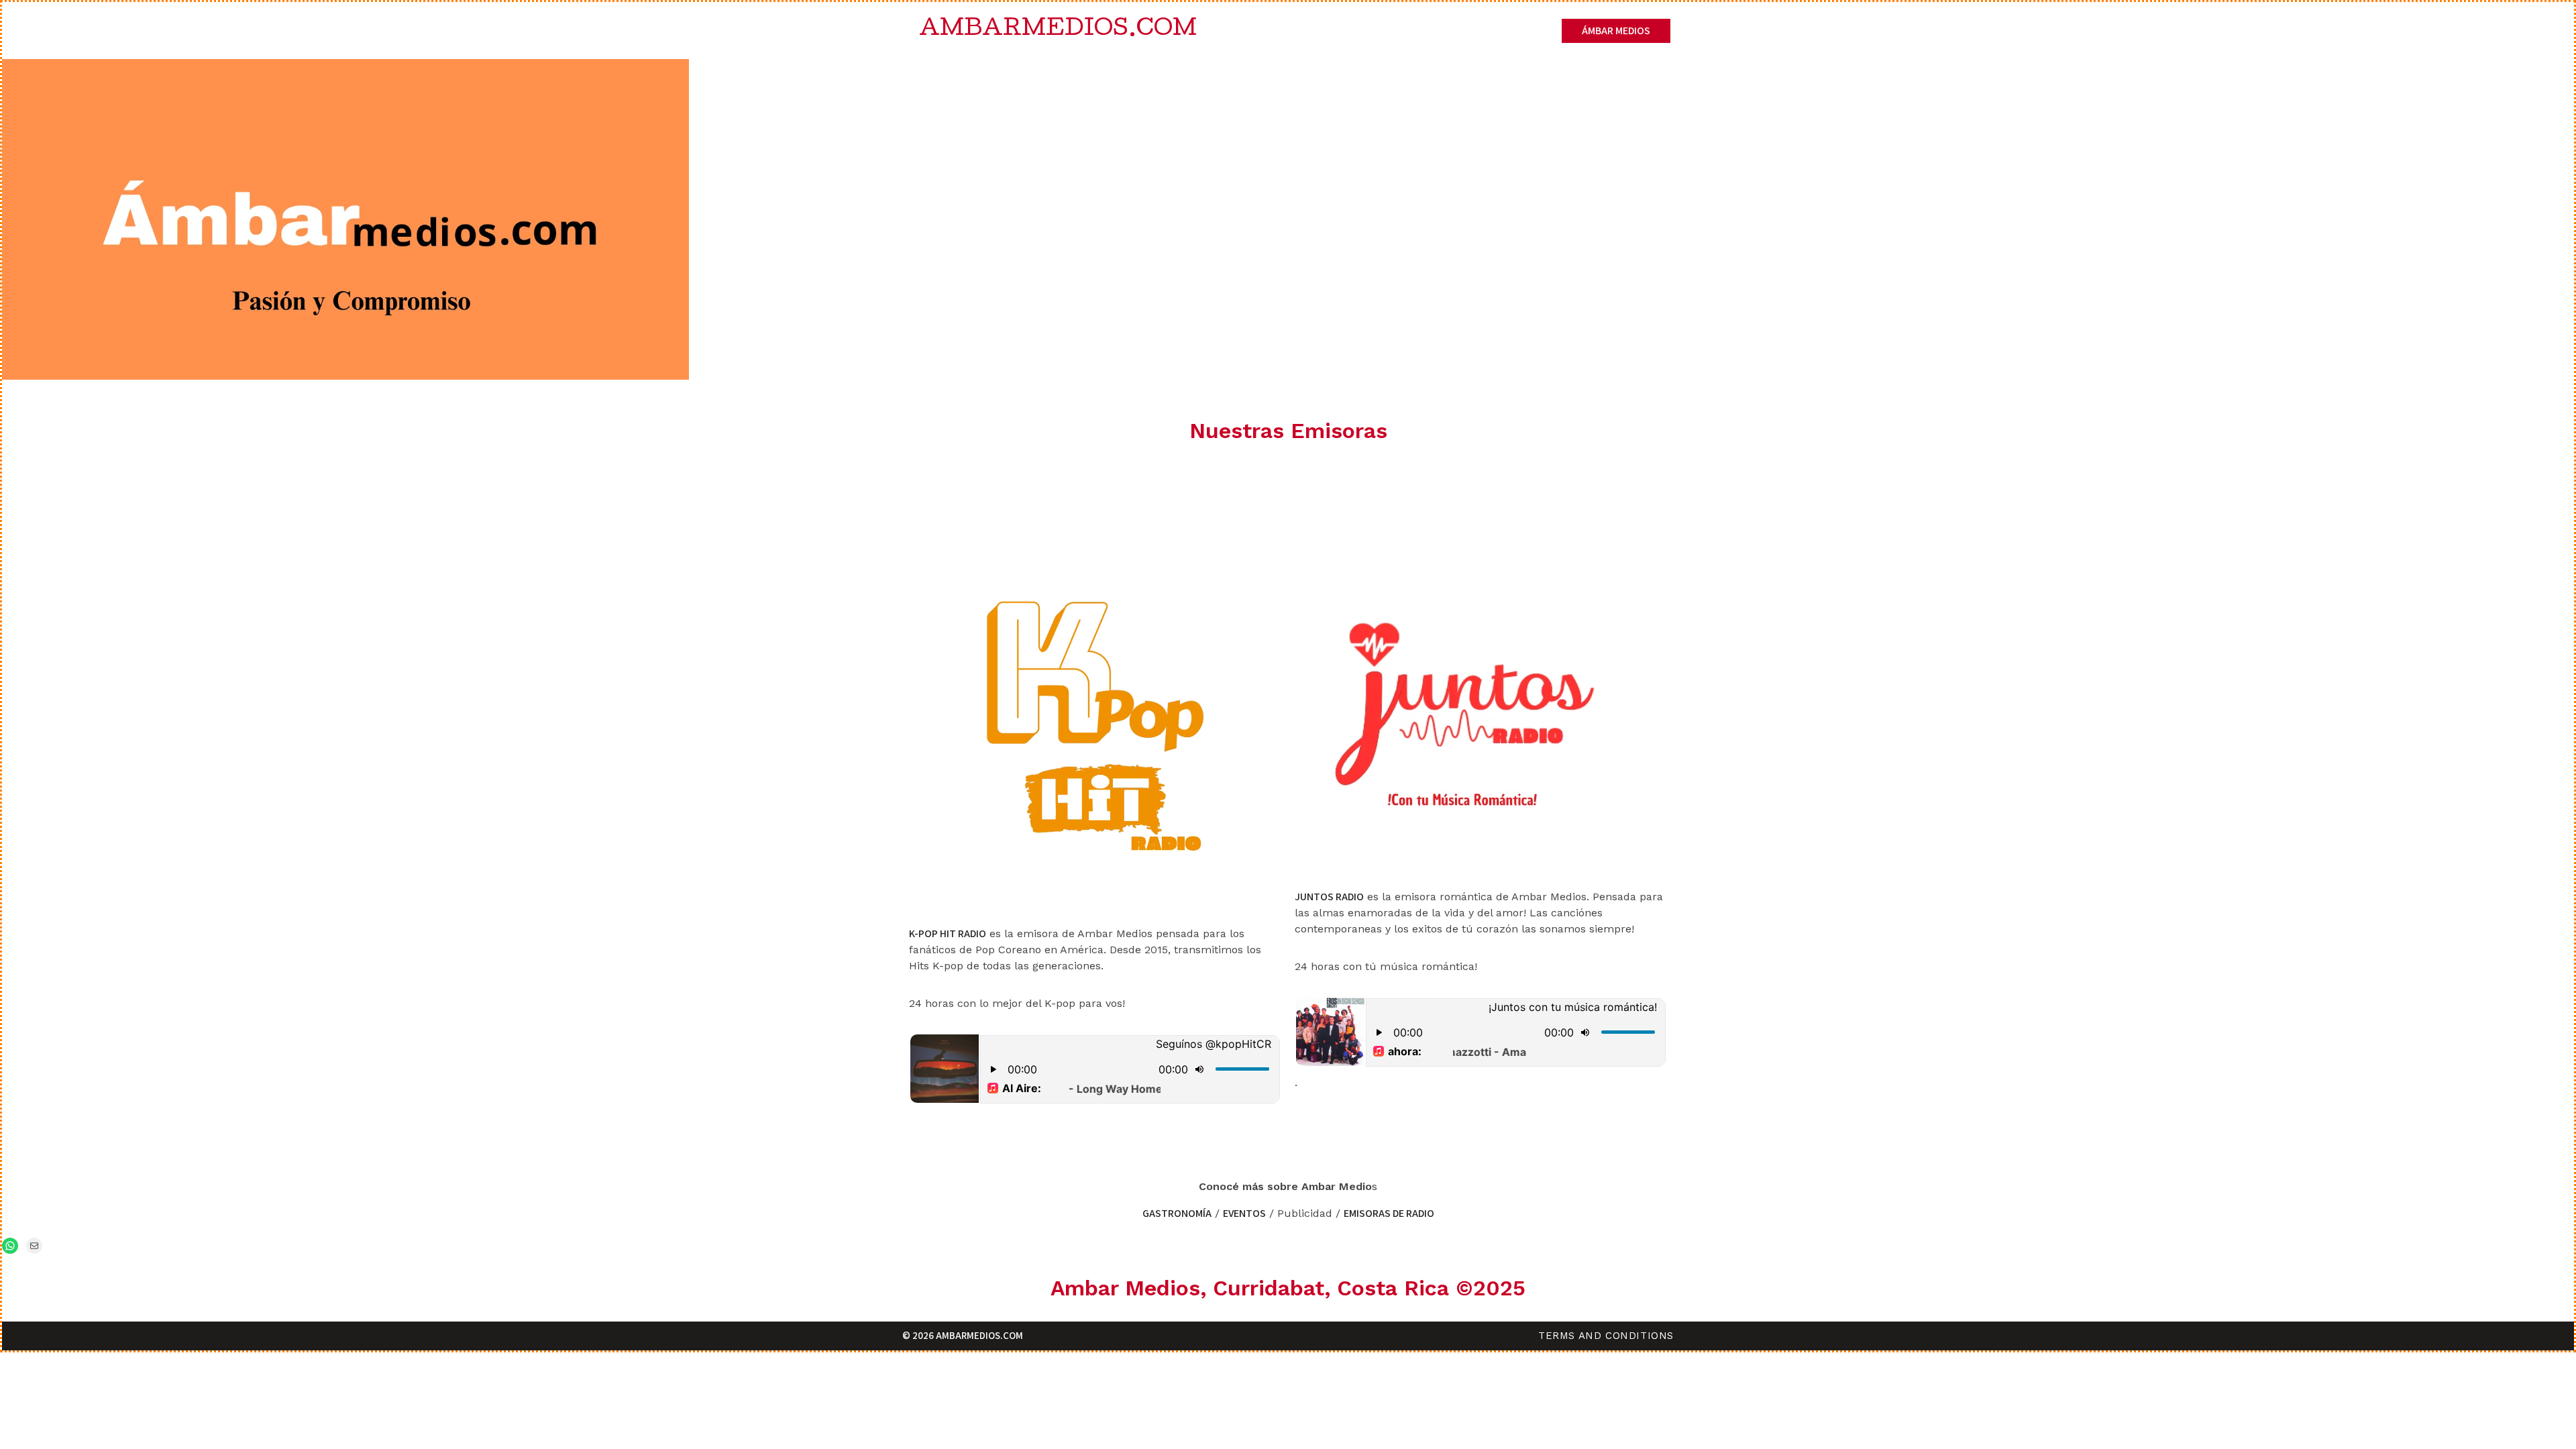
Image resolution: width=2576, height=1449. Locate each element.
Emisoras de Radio (1389, 1213)
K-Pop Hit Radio (948, 933)
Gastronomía (1177, 1213)
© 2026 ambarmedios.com (963, 1335)
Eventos (1244, 1213)
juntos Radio (1329, 897)
